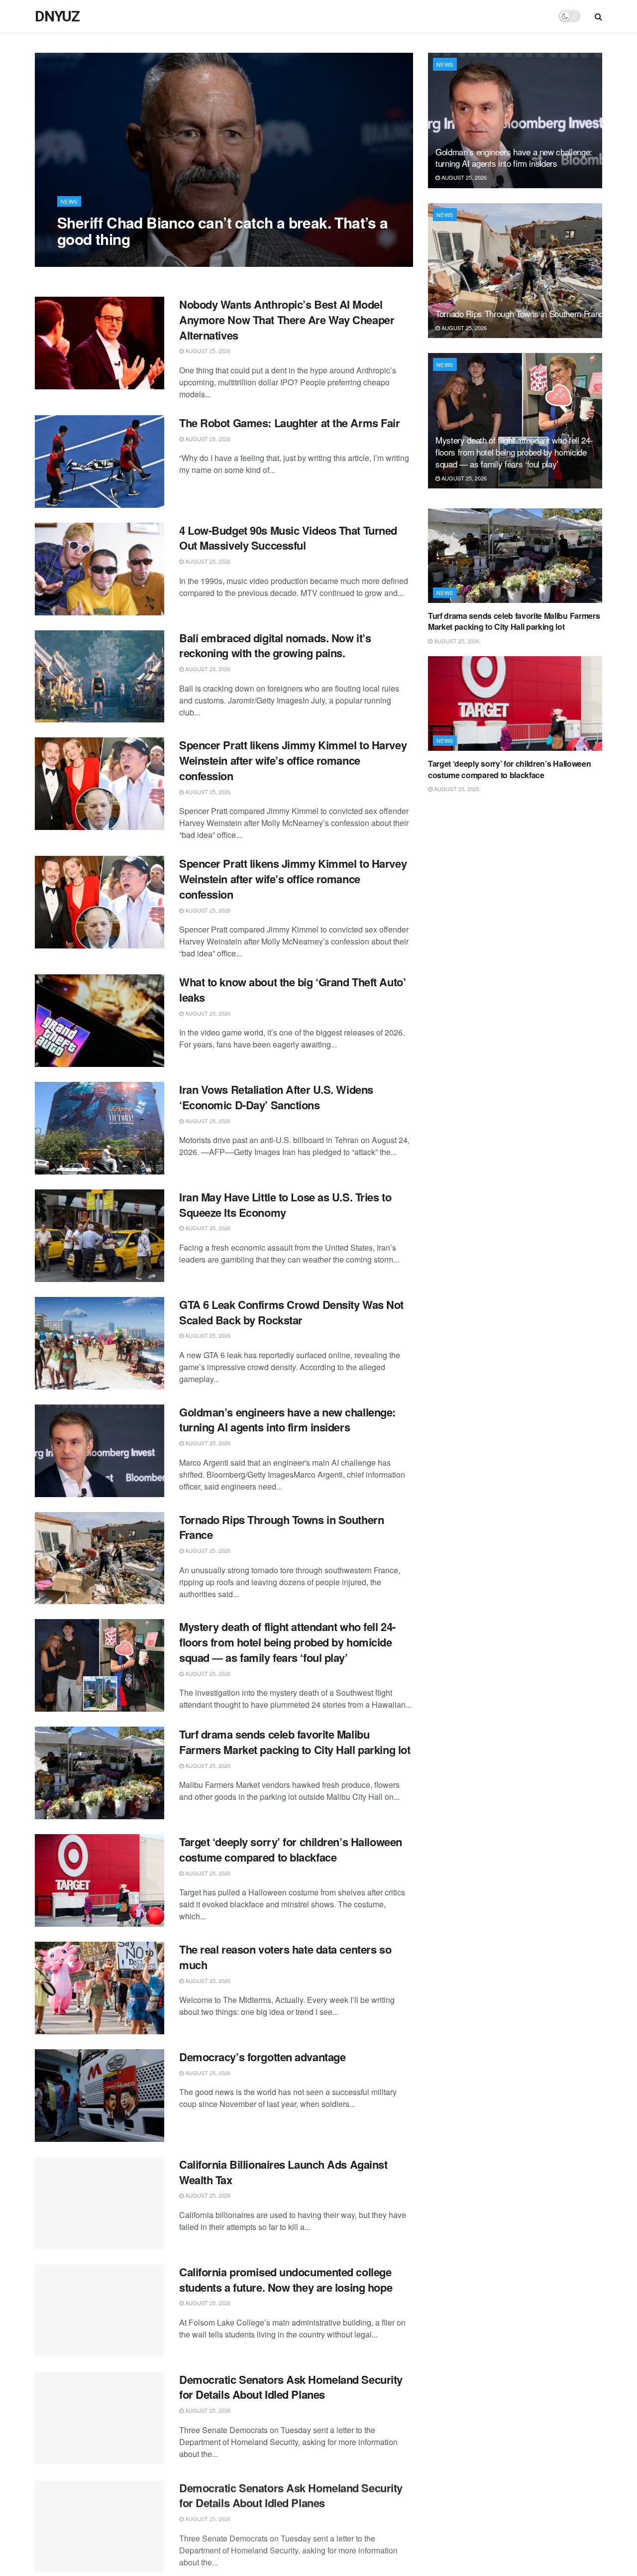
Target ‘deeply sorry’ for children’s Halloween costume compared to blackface (291, 1849)
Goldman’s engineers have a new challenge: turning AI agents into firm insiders (287, 1420)
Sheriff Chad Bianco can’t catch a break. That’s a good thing (223, 231)
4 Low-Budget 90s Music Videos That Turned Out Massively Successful (288, 538)
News (69, 201)
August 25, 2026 (85, 259)
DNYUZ (57, 16)
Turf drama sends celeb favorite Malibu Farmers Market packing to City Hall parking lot (295, 1742)
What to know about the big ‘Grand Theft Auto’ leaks (292, 990)
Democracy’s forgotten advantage (262, 2057)
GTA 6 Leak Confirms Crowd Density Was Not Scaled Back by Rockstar (291, 1312)
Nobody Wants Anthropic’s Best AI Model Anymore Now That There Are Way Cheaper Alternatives (287, 320)
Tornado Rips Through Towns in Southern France (281, 1527)
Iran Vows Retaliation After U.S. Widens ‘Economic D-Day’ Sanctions (276, 1097)
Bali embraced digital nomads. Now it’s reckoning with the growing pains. (275, 645)
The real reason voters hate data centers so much (285, 1957)
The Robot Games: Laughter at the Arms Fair (290, 423)
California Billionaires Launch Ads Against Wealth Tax (283, 2172)
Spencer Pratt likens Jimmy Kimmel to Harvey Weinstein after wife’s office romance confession (293, 760)
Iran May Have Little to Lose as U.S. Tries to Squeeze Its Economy (285, 1205)
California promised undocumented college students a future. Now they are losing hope (286, 2280)
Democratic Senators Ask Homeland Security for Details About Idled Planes (291, 2387)
